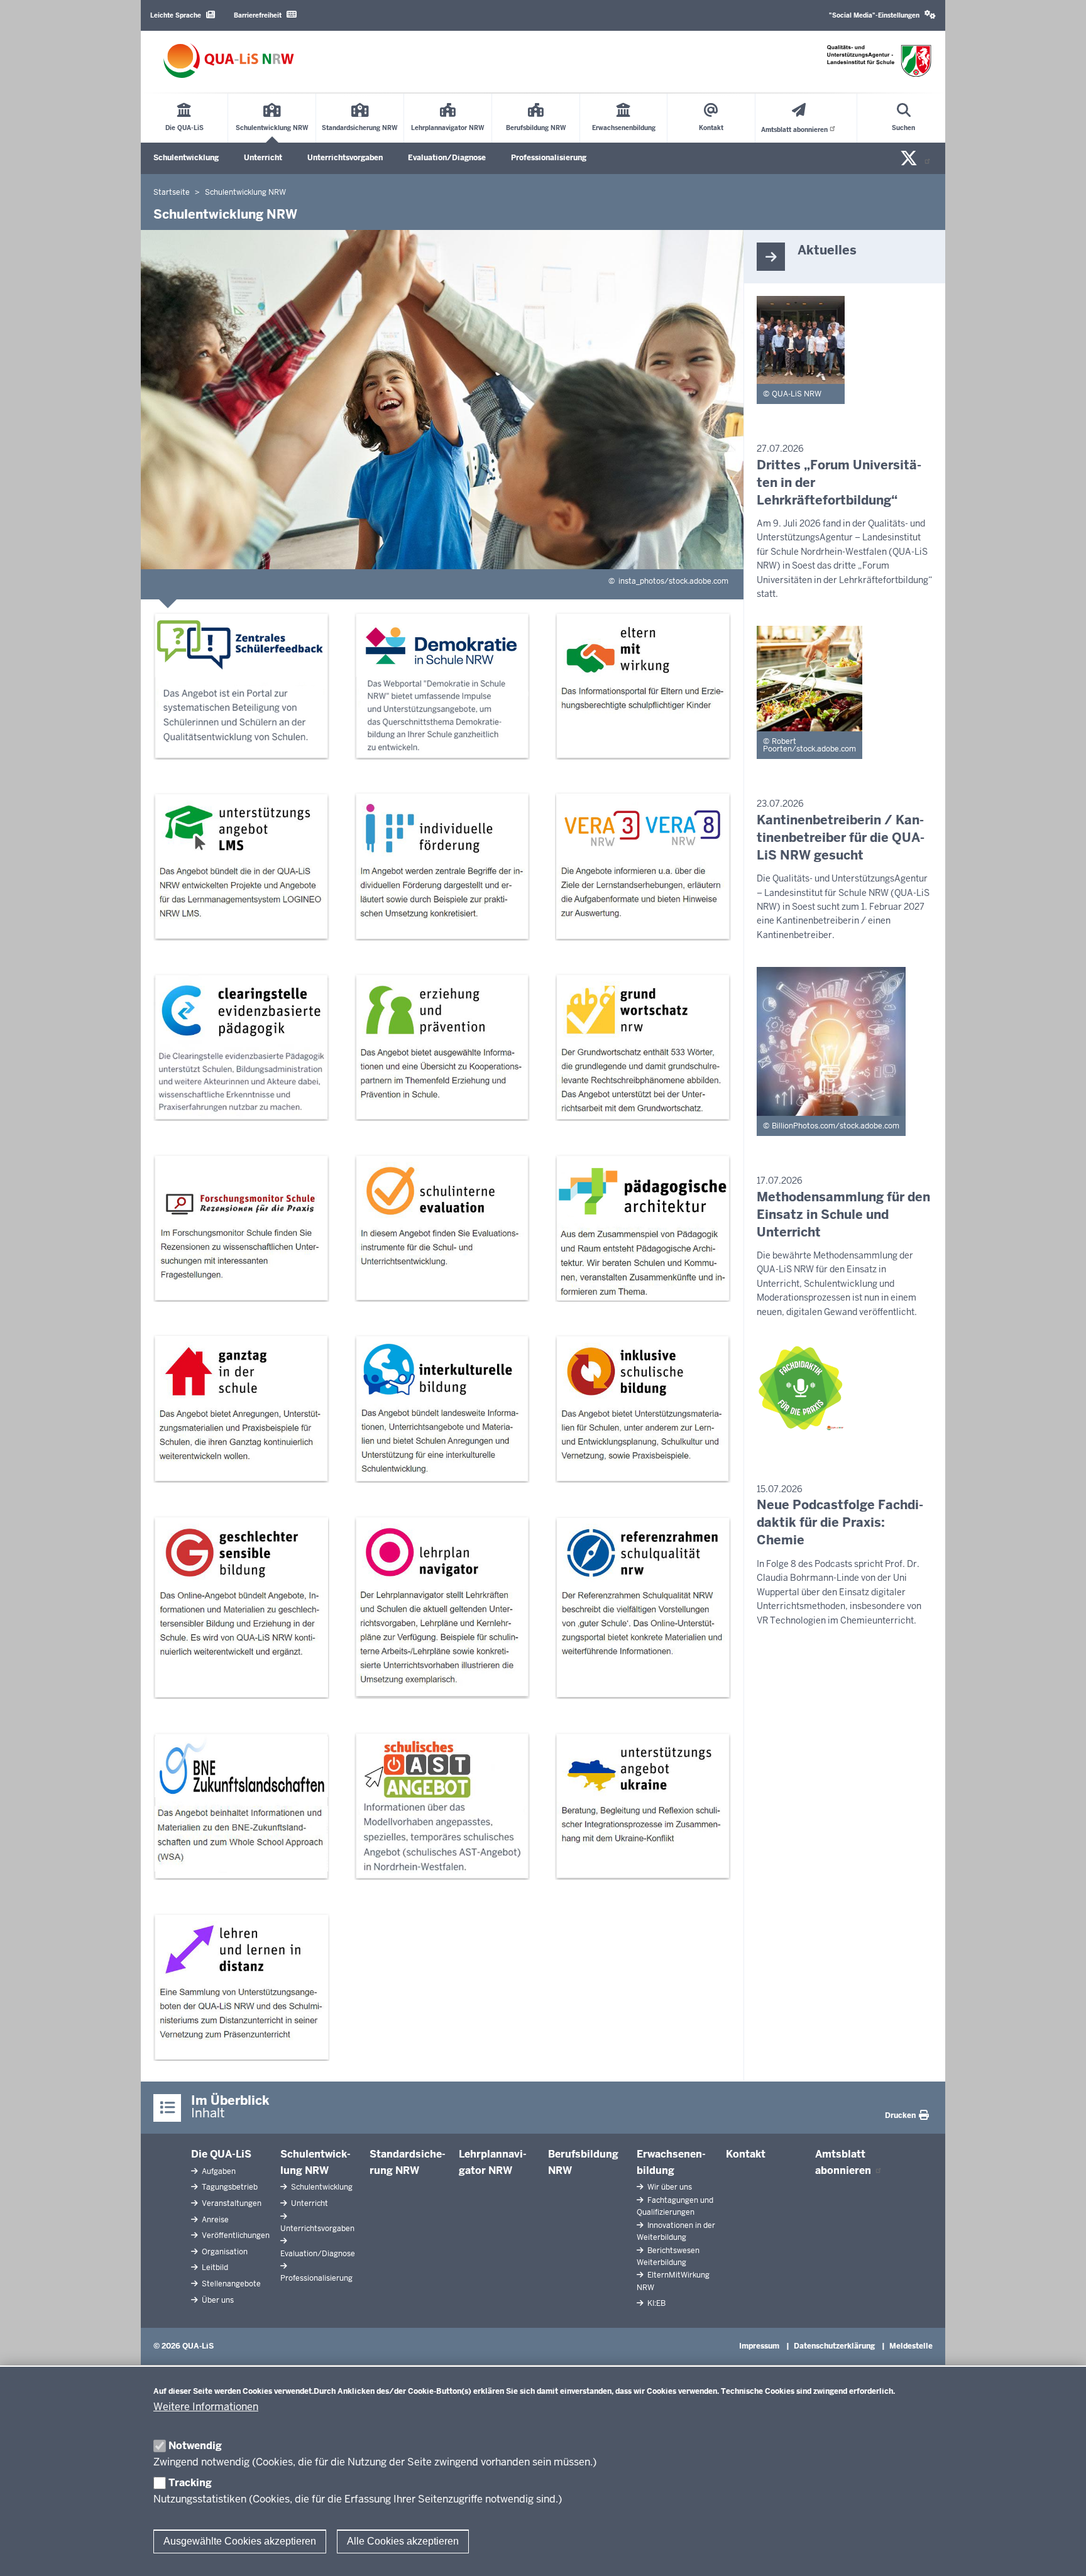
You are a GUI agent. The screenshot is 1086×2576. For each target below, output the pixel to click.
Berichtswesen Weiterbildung (668, 2257)
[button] (882, 15)
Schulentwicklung (186, 158)
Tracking (190, 2483)
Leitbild (214, 2268)
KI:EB (655, 2303)
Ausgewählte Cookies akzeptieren (240, 2541)
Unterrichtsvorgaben (345, 158)
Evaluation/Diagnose (447, 158)
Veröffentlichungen (235, 2235)
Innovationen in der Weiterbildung (676, 2231)
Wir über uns (669, 2187)
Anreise (214, 2220)
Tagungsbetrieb (229, 2187)
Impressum (759, 2346)
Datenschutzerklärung (834, 2346)
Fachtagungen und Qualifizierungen (675, 2206)
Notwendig (195, 2446)
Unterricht (263, 158)
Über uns (217, 2300)
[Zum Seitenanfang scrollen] (1061, 2553)
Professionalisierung (549, 158)
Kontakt (746, 2154)
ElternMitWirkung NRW (673, 2281)
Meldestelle (911, 2346)
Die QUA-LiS (221, 2154)
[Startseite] (229, 61)
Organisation (224, 2252)
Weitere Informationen (206, 2407)
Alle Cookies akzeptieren (403, 2541)
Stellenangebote (230, 2284)
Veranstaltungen (231, 2203)
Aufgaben (218, 2171)
